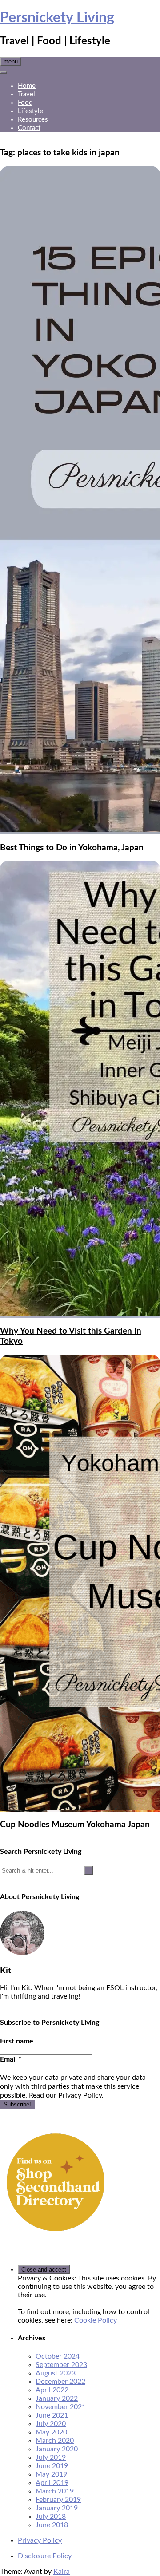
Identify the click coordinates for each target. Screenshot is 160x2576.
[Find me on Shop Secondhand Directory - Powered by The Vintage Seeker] (56, 2236)
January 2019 (57, 2508)
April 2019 (52, 2483)
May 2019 (51, 2474)
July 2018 (51, 2517)
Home (27, 86)
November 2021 (61, 2407)
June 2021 (52, 2415)
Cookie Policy (96, 2320)
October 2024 (58, 2356)
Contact (29, 128)
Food (25, 103)
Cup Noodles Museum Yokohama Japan (75, 1825)
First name (17, 2041)
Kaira (62, 2572)
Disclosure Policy (45, 2556)
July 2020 (51, 2424)
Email (11, 2059)
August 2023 (56, 2373)
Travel (26, 94)
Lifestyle (30, 111)
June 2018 (52, 2525)
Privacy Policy (40, 2540)
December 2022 (60, 2382)
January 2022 (57, 2398)
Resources (33, 120)
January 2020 (57, 2449)
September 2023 (61, 2365)
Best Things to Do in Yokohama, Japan (72, 848)
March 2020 (55, 2441)
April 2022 (52, 2390)
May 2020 (51, 2432)
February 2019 (58, 2500)
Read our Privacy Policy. (66, 2095)
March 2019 (55, 2491)
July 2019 (51, 2457)
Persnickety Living (57, 18)
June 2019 (52, 2466)
